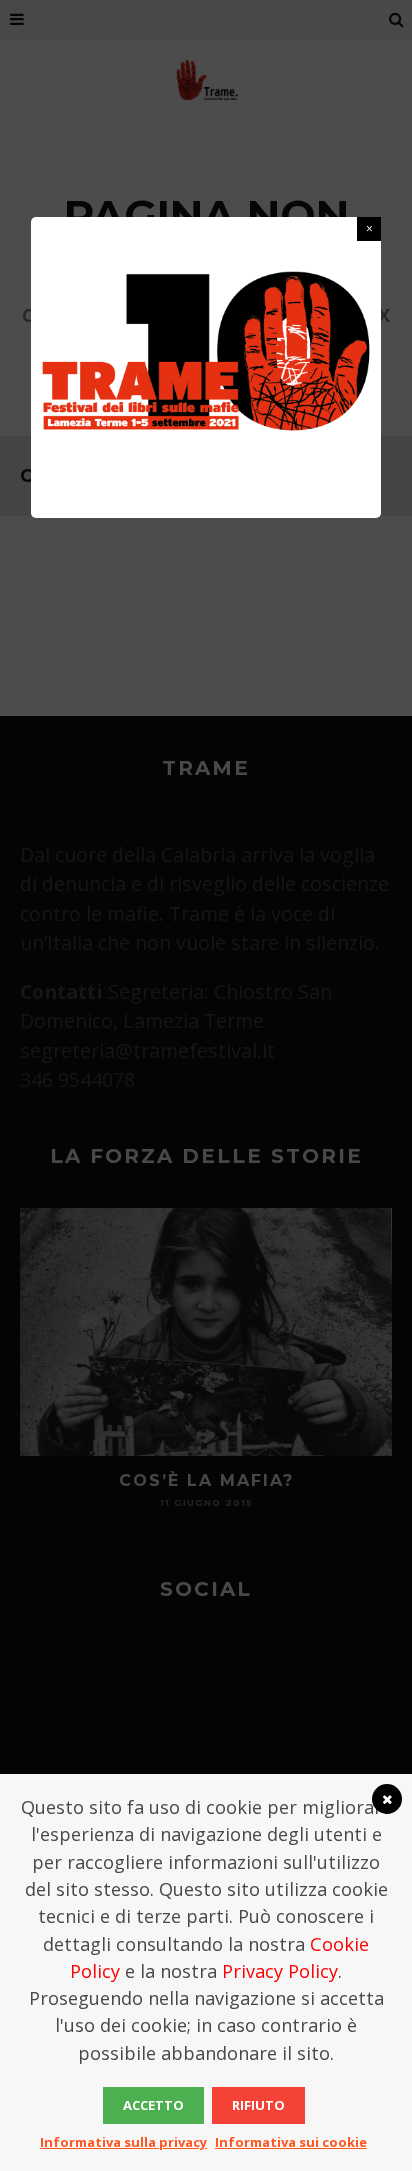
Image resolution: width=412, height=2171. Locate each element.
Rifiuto (258, 2105)
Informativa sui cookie (291, 2142)
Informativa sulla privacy (123, 2142)
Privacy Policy (280, 1971)
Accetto (153, 2105)
